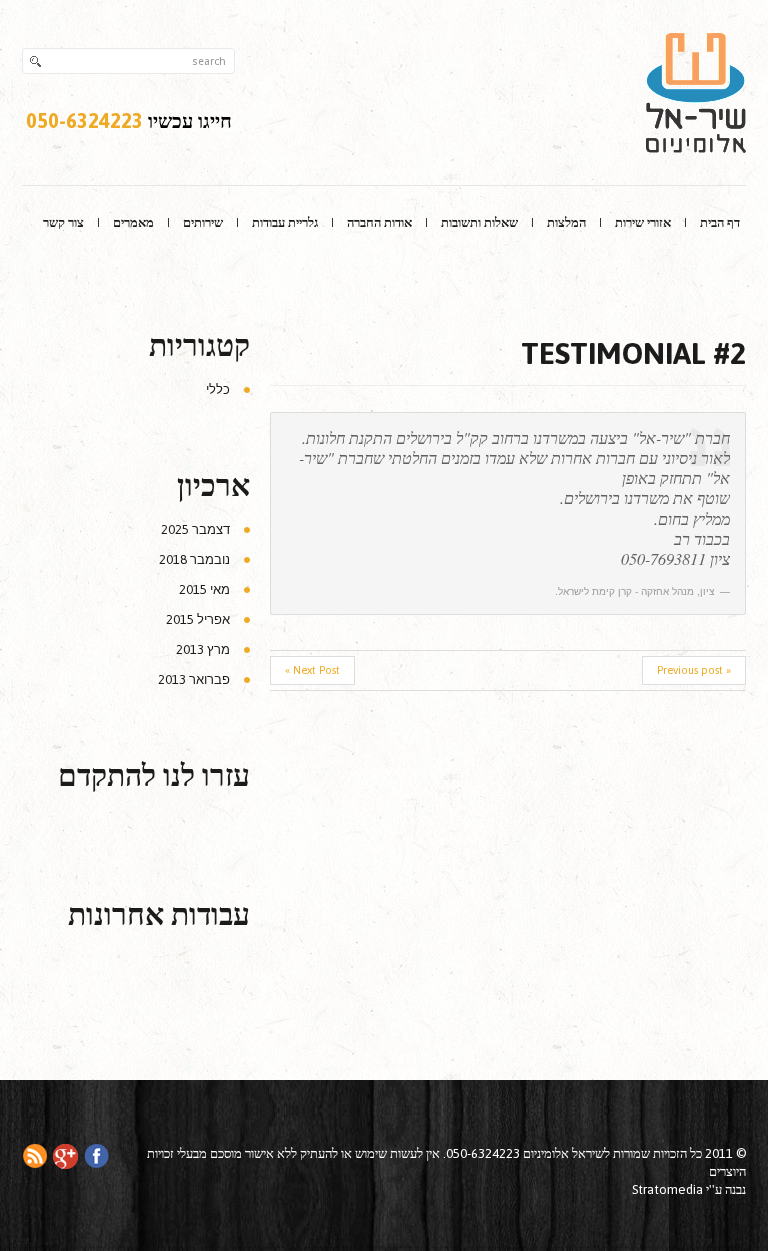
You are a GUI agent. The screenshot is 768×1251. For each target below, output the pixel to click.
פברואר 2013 (194, 679)
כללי (218, 389)
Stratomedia (667, 1189)
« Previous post (694, 670)
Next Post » (312, 670)
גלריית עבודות (285, 222)
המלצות (566, 222)
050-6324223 (84, 120)
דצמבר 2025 (195, 529)
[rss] (34, 1154)
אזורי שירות (643, 222)
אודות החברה (379, 222)
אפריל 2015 (198, 619)
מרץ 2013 (203, 649)
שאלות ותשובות (479, 222)
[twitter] (65, 1154)
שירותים (203, 222)
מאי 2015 (204, 589)
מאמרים (133, 222)
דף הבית (720, 222)
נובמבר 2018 (194, 559)
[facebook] (96, 1154)
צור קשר (63, 222)
